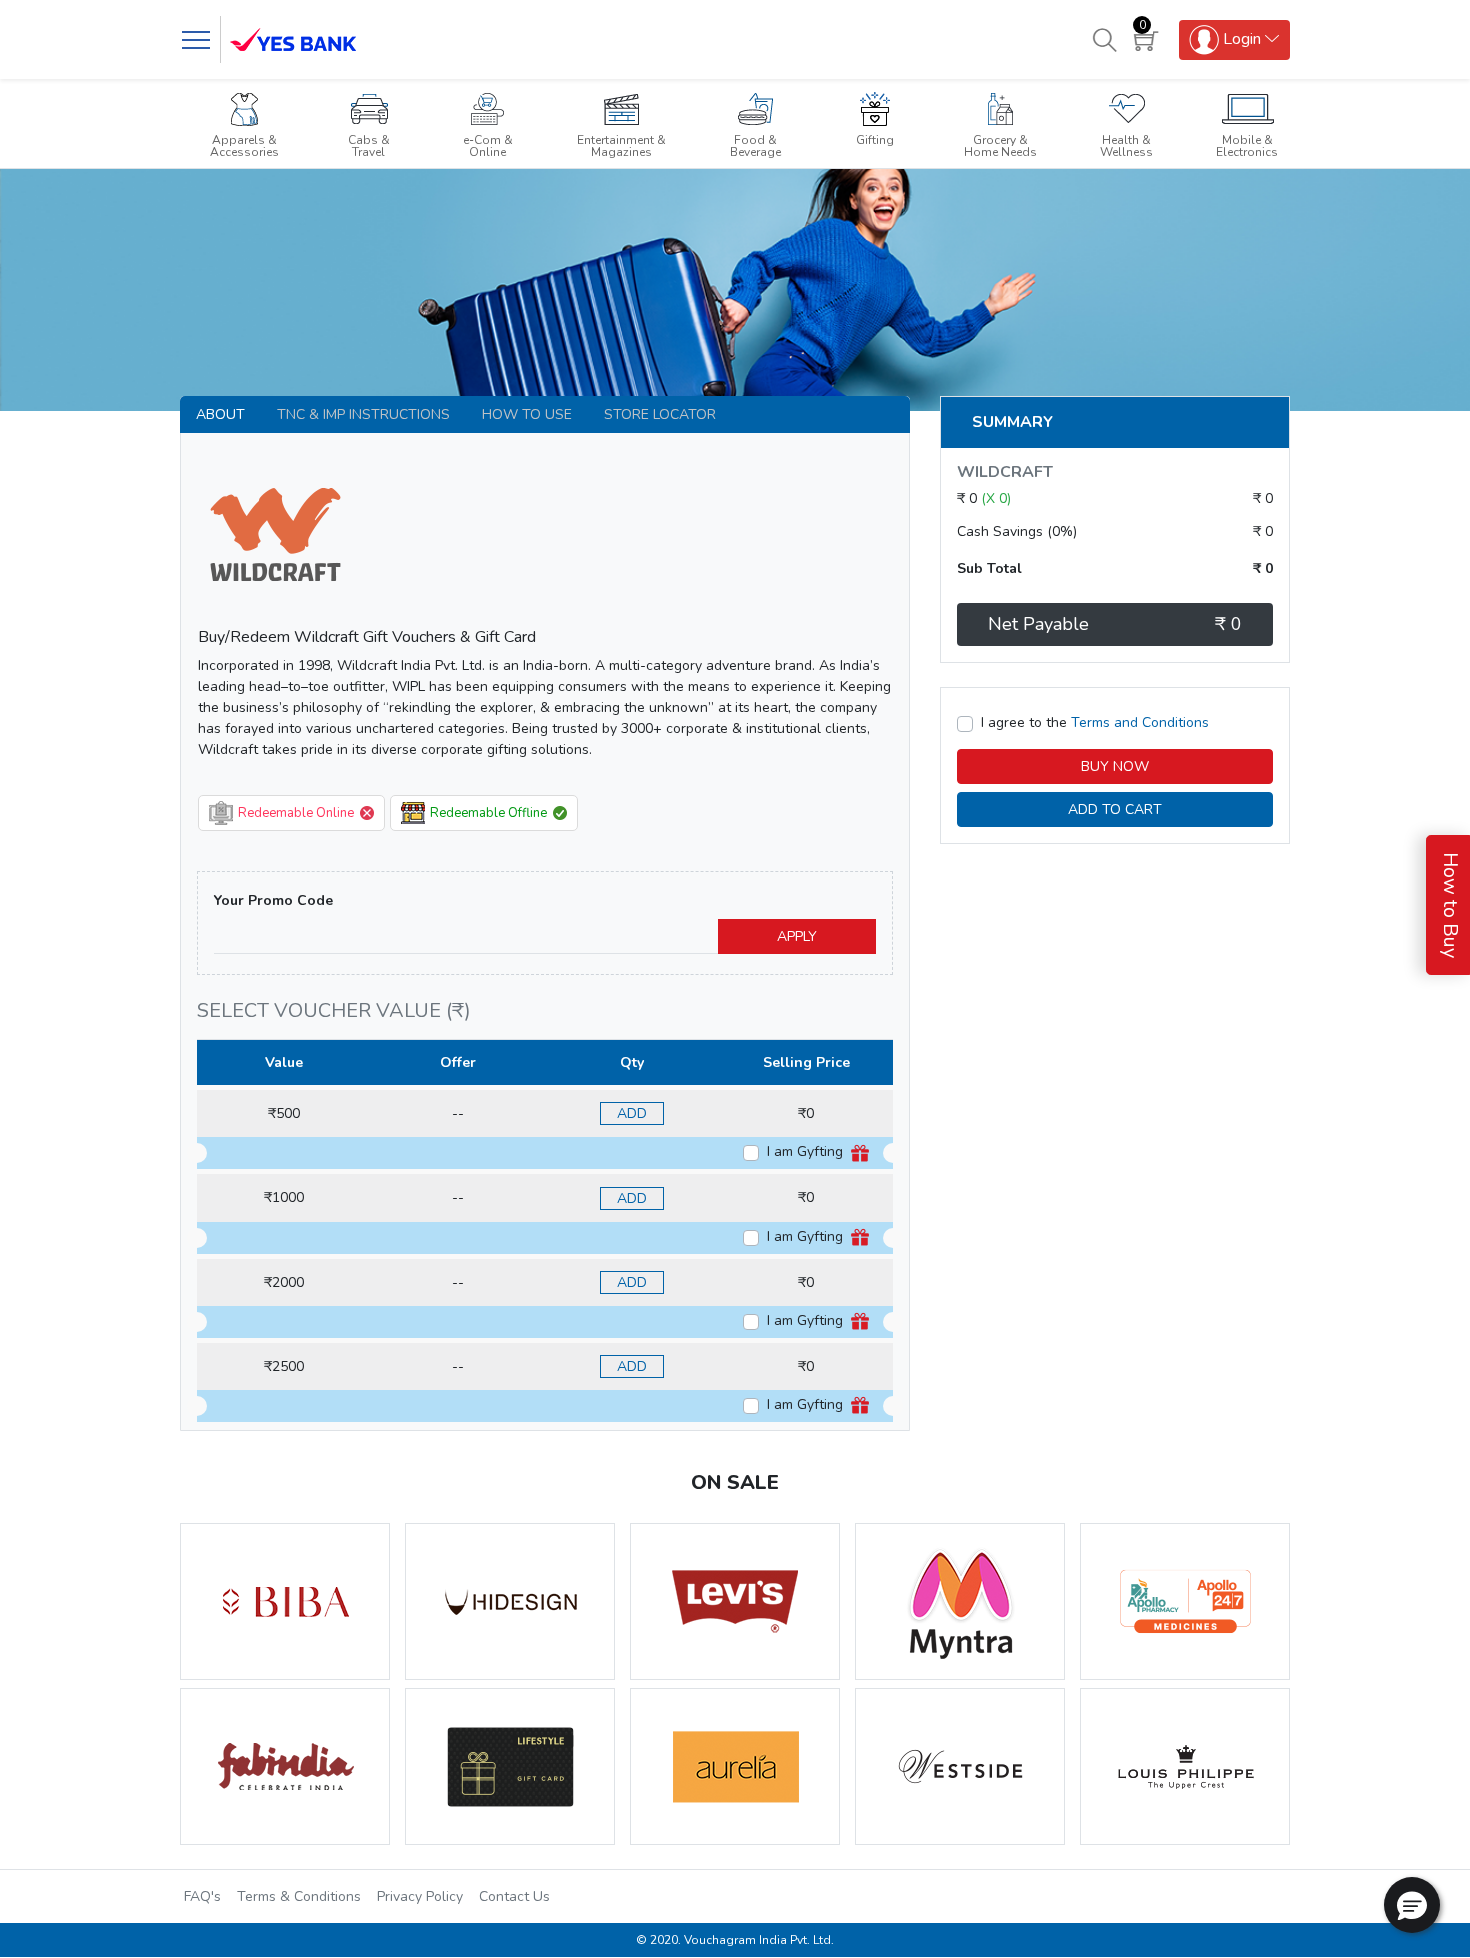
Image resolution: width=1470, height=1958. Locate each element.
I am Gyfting (807, 1151)
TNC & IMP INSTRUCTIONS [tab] (363, 414)
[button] (1412, 1905)
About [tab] (220, 414)
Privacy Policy (420, 1896)
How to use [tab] (527, 414)
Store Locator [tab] (660, 414)
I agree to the (1095, 722)
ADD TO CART (1115, 809)
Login (1240, 38)
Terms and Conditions (1140, 722)
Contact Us (514, 1896)
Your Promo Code (273, 900)
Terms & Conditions (299, 1896)
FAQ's (202, 1896)
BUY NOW (1115, 766)
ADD (632, 1113)
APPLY (797, 936)
